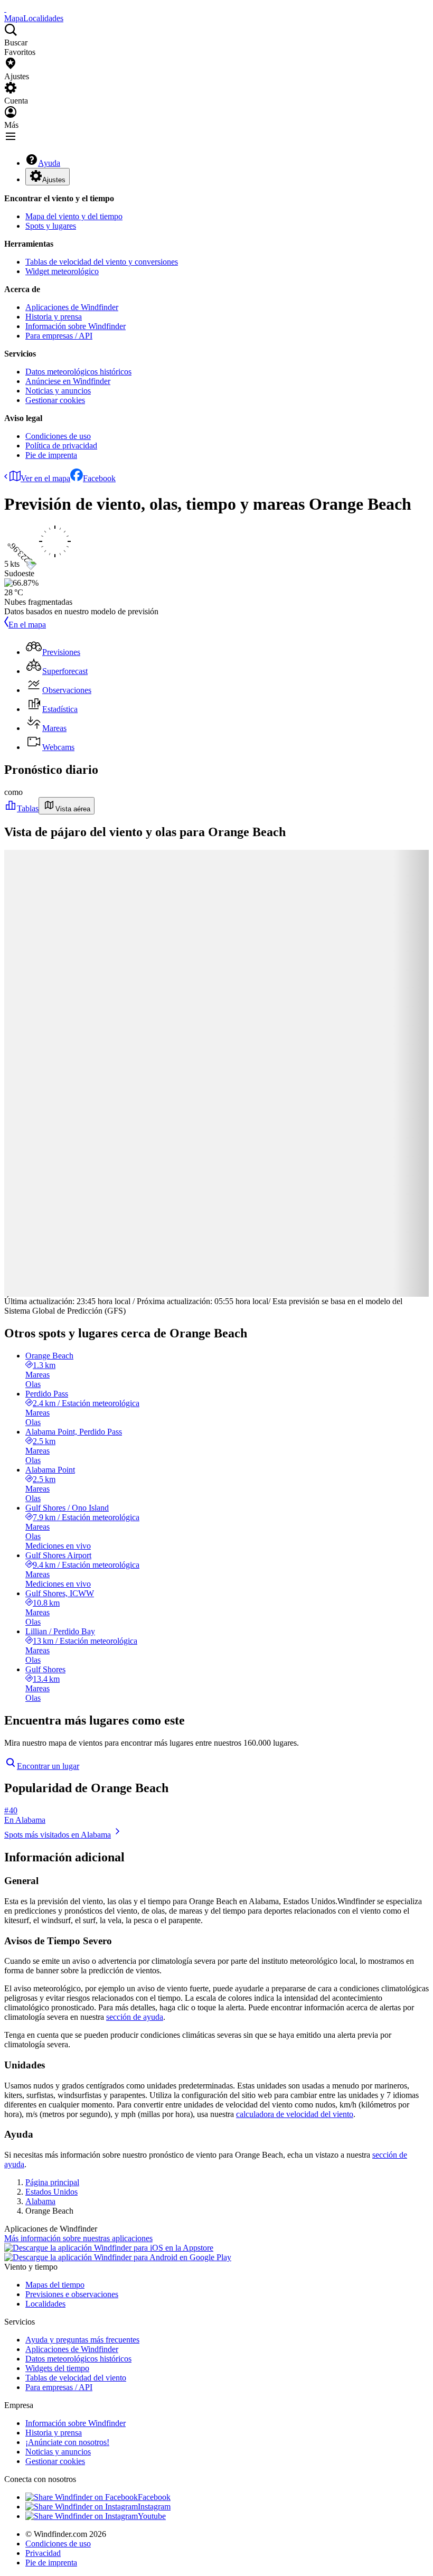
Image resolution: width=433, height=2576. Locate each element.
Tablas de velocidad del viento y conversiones (102, 262)
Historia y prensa (54, 317)
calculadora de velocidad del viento (295, 2114)
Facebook (99, 478)
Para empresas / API (59, 336)
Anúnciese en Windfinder (68, 381)
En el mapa (27, 625)
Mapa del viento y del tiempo (74, 216)
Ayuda (49, 163)
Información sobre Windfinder (76, 326)
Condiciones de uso (58, 436)
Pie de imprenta (51, 455)
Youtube (152, 2516)
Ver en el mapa (45, 478)
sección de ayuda (135, 2017)
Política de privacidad (61, 446)
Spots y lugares (51, 226)
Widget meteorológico (62, 271)
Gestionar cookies (55, 400)
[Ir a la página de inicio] (5, 9)
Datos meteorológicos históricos (78, 372)
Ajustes (54, 180)
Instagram (154, 2507)
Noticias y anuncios (58, 391)
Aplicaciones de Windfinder (72, 307)
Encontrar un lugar (48, 1766)
